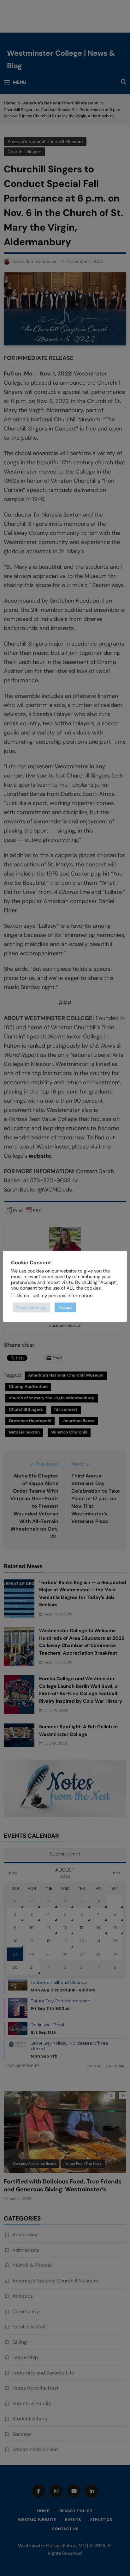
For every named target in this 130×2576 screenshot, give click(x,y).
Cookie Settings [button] (31, 1307)
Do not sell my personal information (55, 1296)
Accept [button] (65, 1307)
